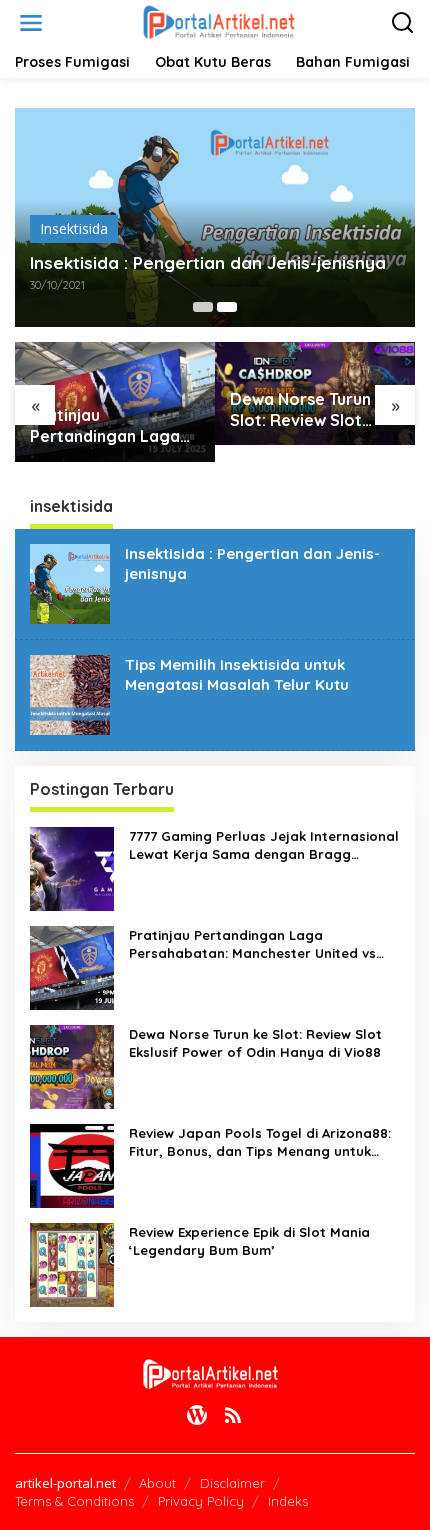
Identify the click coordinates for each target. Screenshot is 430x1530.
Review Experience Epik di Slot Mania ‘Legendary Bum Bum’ (249, 1241)
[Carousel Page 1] (203, 307)
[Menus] (31, 23)
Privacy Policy (201, 1501)
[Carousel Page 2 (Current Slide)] (227, 307)
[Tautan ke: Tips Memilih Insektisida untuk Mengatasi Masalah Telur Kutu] (70, 692)
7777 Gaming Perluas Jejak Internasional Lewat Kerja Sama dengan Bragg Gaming (264, 845)
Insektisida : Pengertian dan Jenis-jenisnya (208, 263)
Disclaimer (232, 1483)
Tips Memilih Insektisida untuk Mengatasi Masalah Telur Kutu (237, 674)
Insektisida (74, 228)
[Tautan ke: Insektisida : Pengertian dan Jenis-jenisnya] (70, 581)
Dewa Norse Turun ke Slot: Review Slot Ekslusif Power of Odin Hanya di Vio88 (312, 410)
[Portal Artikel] (219, 21)
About (157, 1483)
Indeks (288, 1501)
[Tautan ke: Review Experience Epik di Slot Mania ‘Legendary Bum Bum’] (72, 1262)
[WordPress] (197, 1415)
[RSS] (233, 1415)
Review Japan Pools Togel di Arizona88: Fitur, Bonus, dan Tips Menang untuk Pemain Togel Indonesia (260, 1142)
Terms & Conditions (74, 1501)
